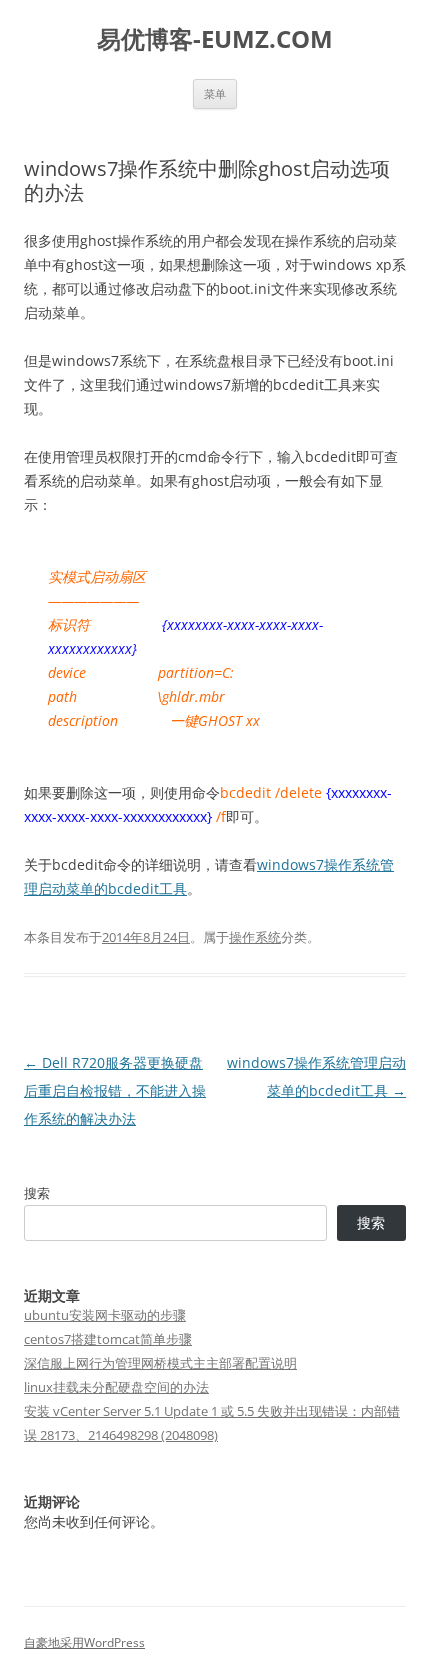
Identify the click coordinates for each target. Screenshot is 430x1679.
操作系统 (255, 937)
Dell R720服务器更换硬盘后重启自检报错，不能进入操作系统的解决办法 (115, 1090)
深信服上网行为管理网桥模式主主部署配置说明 (160, 1363)
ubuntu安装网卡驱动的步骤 (105, 1315)
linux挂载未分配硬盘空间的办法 (116, 1387)
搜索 (37, 1193)
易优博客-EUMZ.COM (215, 39)
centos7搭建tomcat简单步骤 (108, 1339)
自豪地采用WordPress (84, 1642)
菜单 (215, 93)
